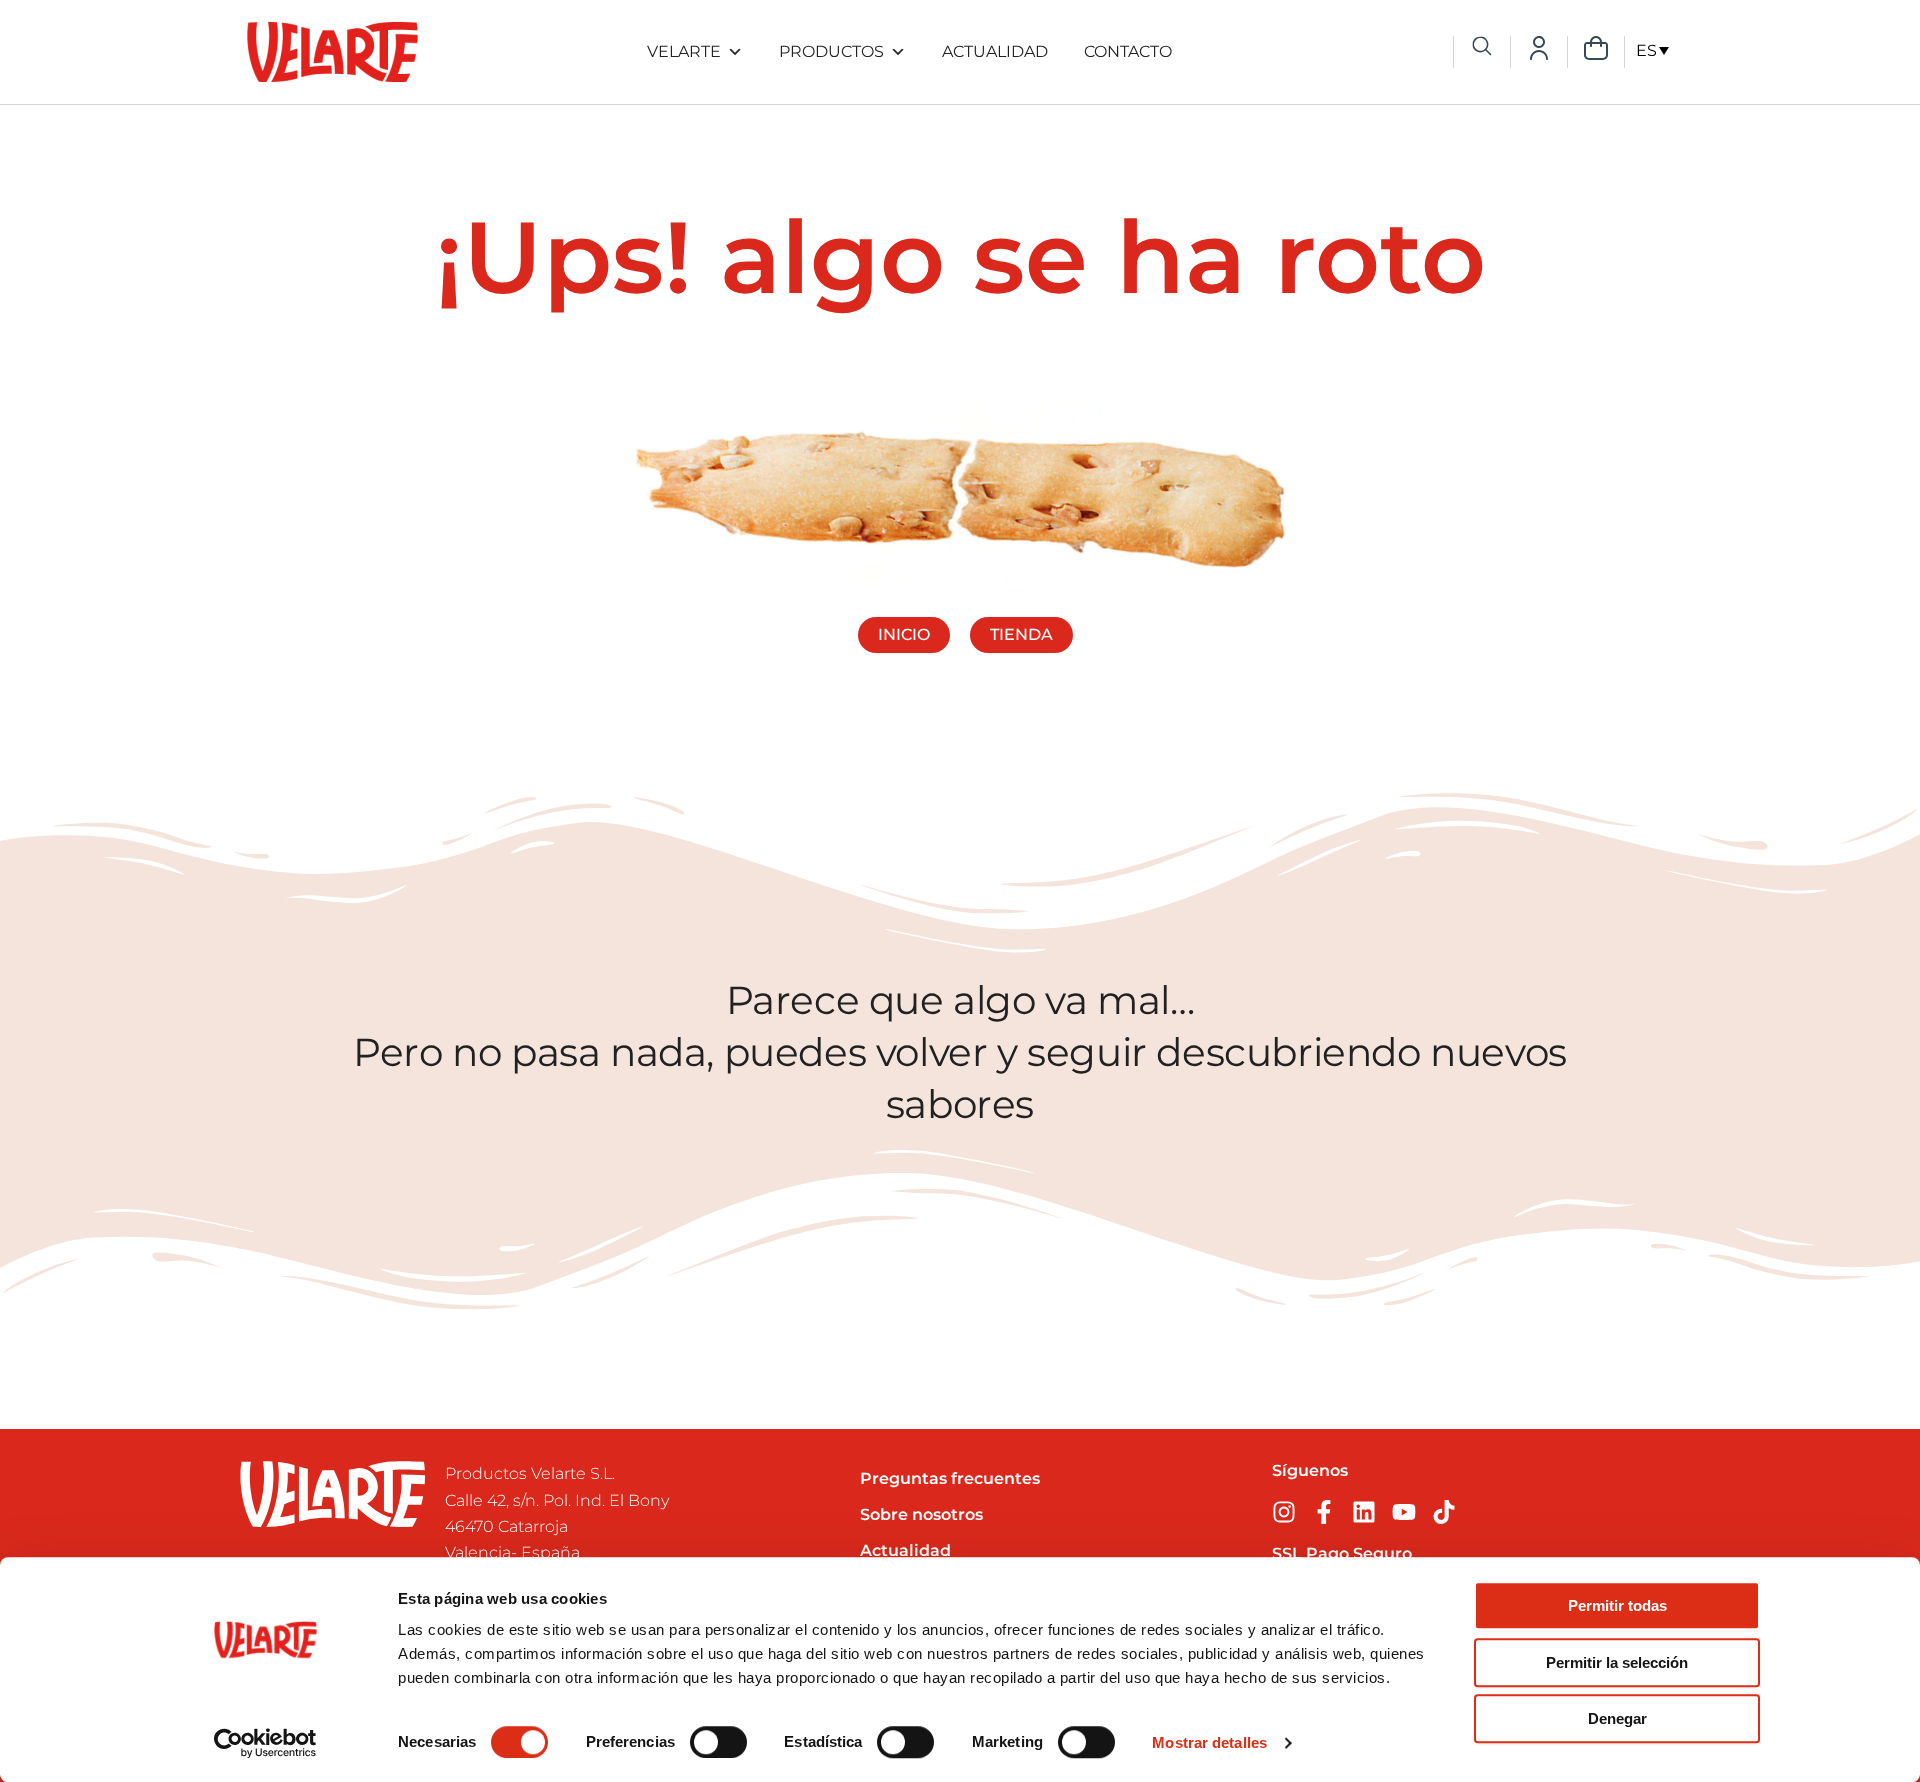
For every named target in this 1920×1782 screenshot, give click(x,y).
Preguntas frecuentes (950, 1478)
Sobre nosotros (921, 1514)
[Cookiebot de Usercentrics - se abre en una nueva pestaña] (265, 1743)
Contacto (1128, 51)
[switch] (718, 1742)
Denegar (1617, 1718)
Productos (831, 51)
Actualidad (995, 51)
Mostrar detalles (1209, 1742)
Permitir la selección (1617, 1662)
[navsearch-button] (1482, 48)
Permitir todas (1617, 1605)
